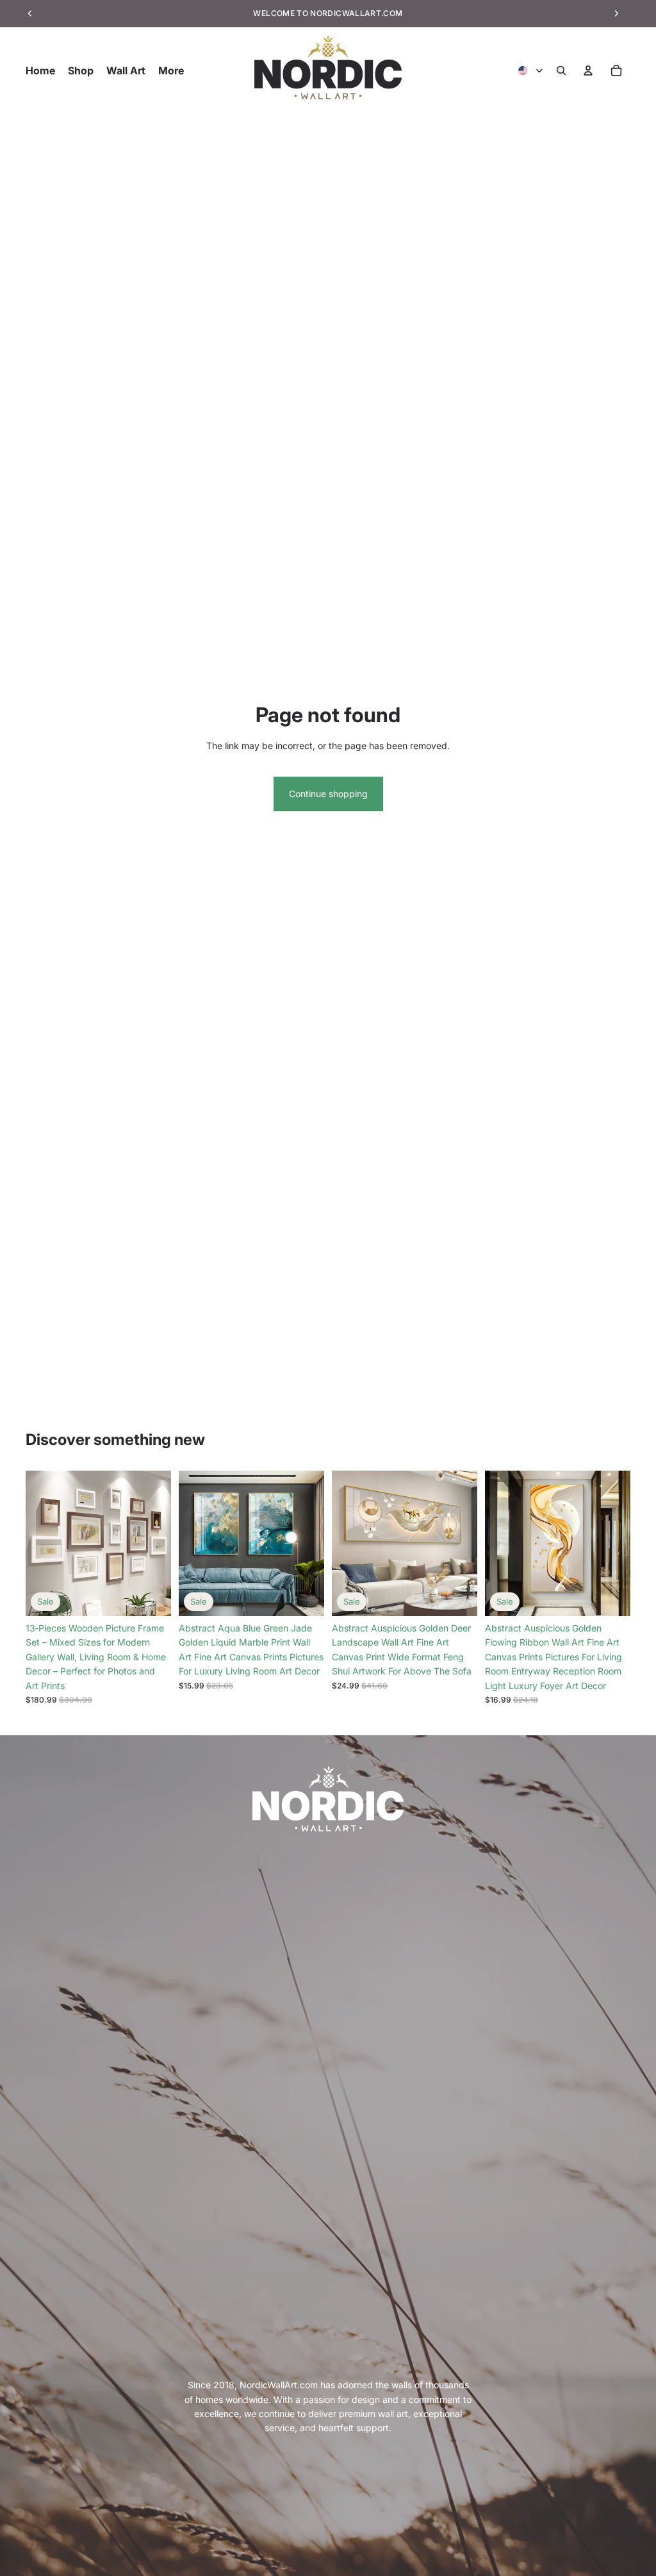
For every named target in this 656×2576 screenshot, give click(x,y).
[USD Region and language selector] (531, 70)
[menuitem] (171, 70)
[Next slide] (157, 1544)
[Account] (588, 70)
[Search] (561, 70)
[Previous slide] (40, 1544)
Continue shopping (328, 794)
